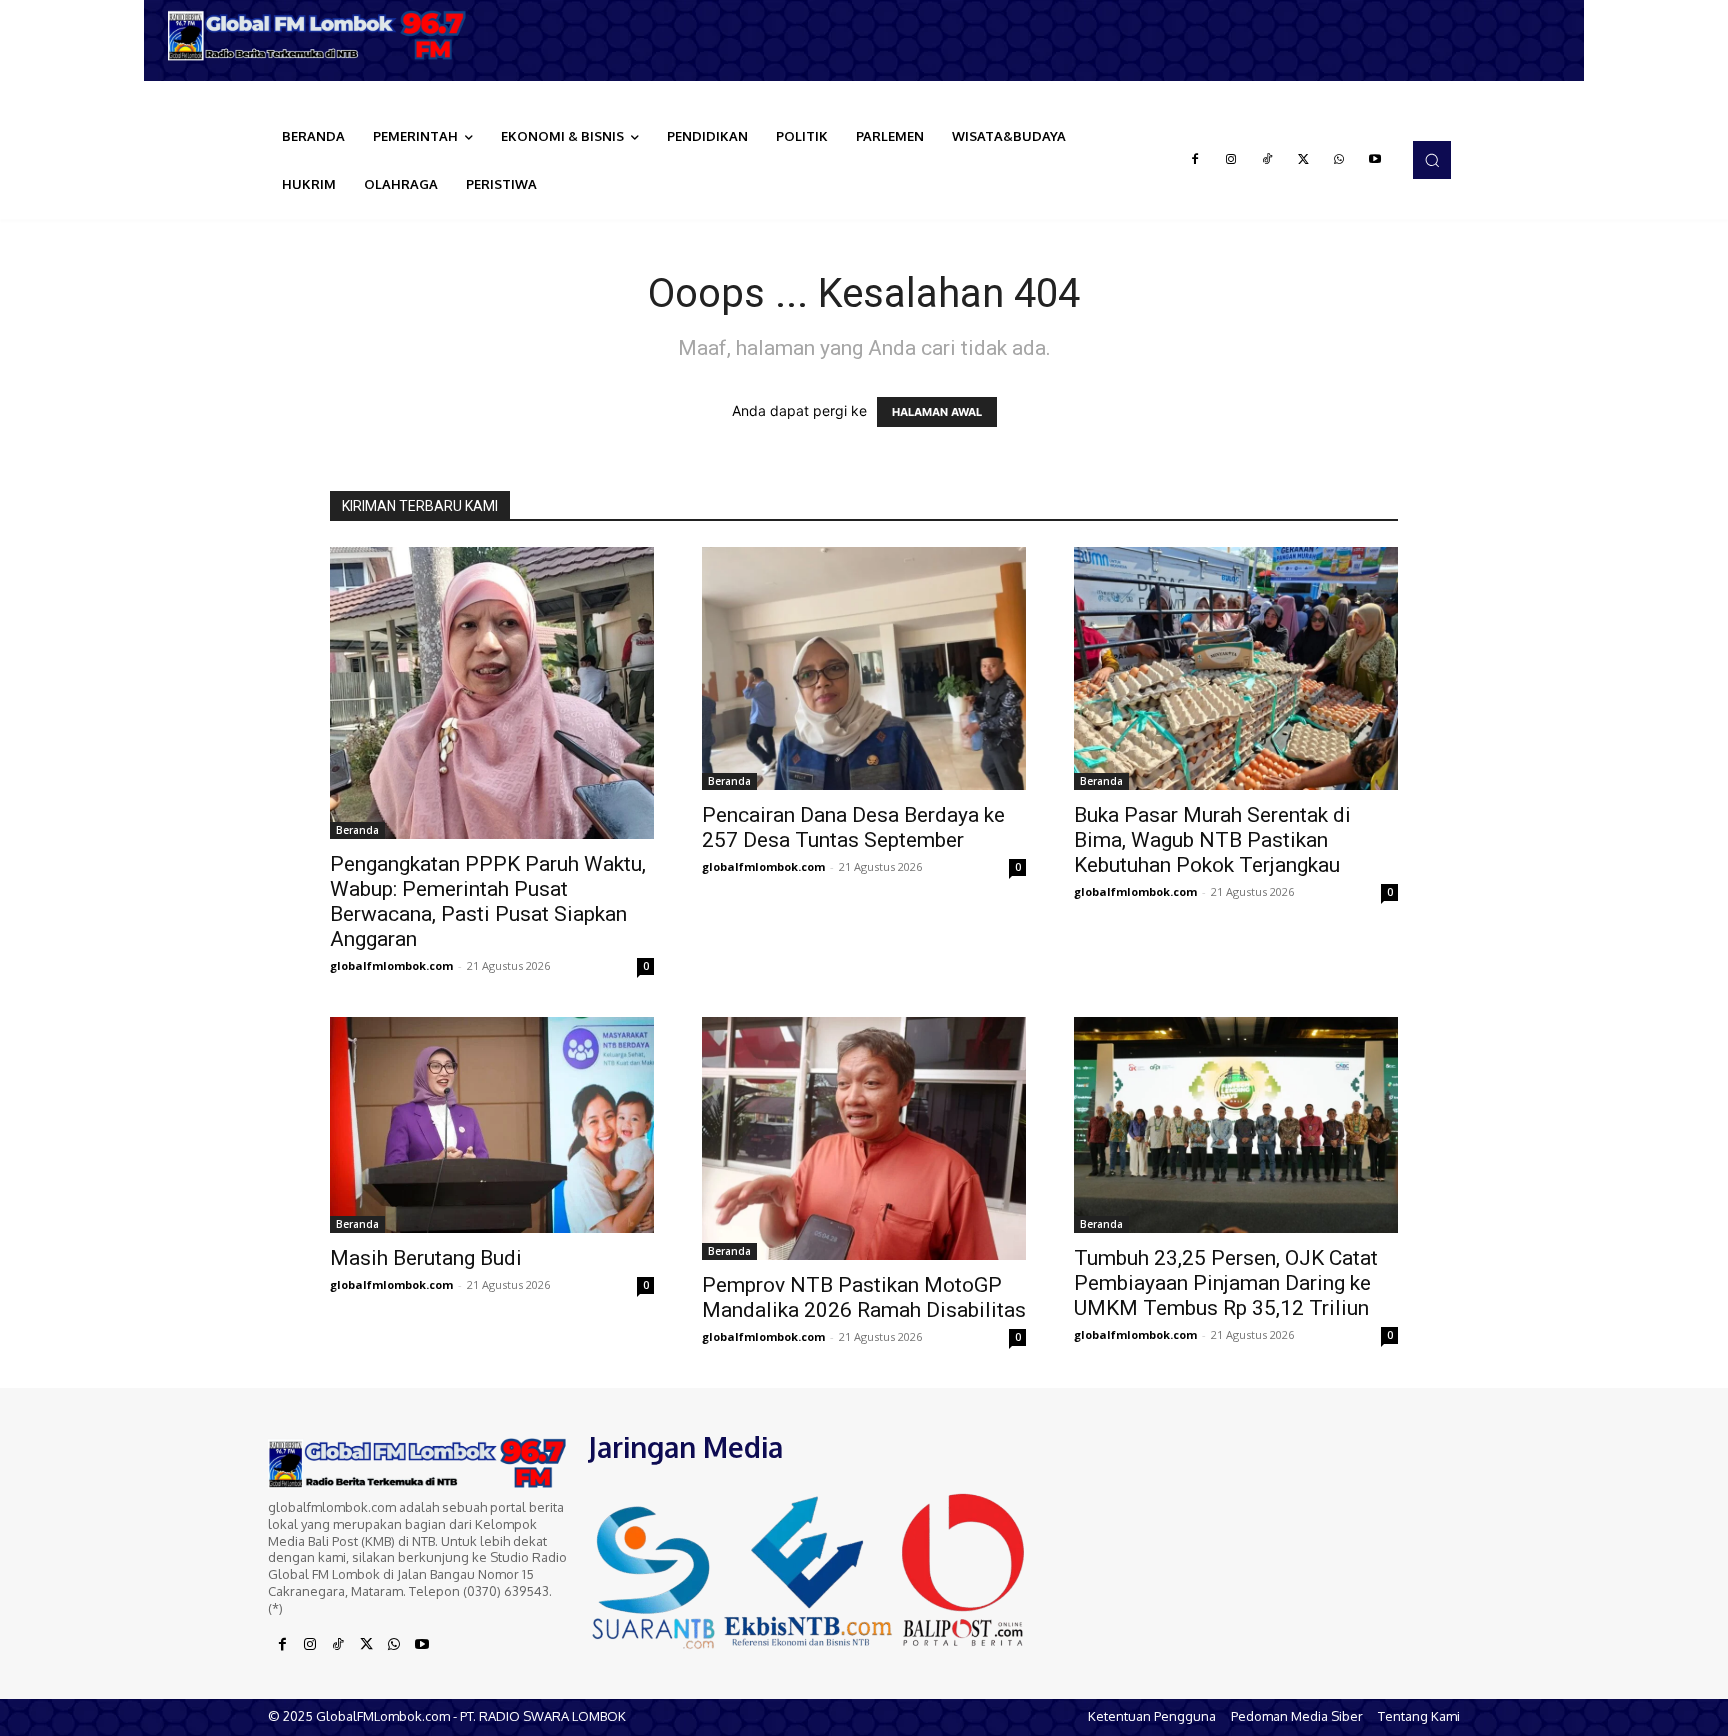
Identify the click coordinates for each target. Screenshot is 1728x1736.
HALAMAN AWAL (937, 412)
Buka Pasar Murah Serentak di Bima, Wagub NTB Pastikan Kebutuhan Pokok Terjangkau (1212, 840)
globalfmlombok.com (391, 965)
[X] (1303, 160)
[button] (1432, 160)
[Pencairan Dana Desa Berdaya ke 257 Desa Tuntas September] (864, 668)
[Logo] (324, 35)
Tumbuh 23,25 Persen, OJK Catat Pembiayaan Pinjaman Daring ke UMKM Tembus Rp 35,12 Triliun (1226, 1283)
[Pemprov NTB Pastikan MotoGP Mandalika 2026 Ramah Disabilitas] (864, 1138)
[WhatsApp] (1339, 160)
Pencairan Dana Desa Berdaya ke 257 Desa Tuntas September (853, 827)
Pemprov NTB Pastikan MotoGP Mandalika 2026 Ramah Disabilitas (864, 1297)
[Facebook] (1195, 160)
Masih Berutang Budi (426, 1258)
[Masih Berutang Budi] (492, 1125)
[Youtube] (1375, 160)
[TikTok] (1267, 160)
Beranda (357, 830)
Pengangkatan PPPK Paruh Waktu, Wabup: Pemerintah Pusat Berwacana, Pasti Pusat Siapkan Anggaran (488, 901)
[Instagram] (1231, 160)
